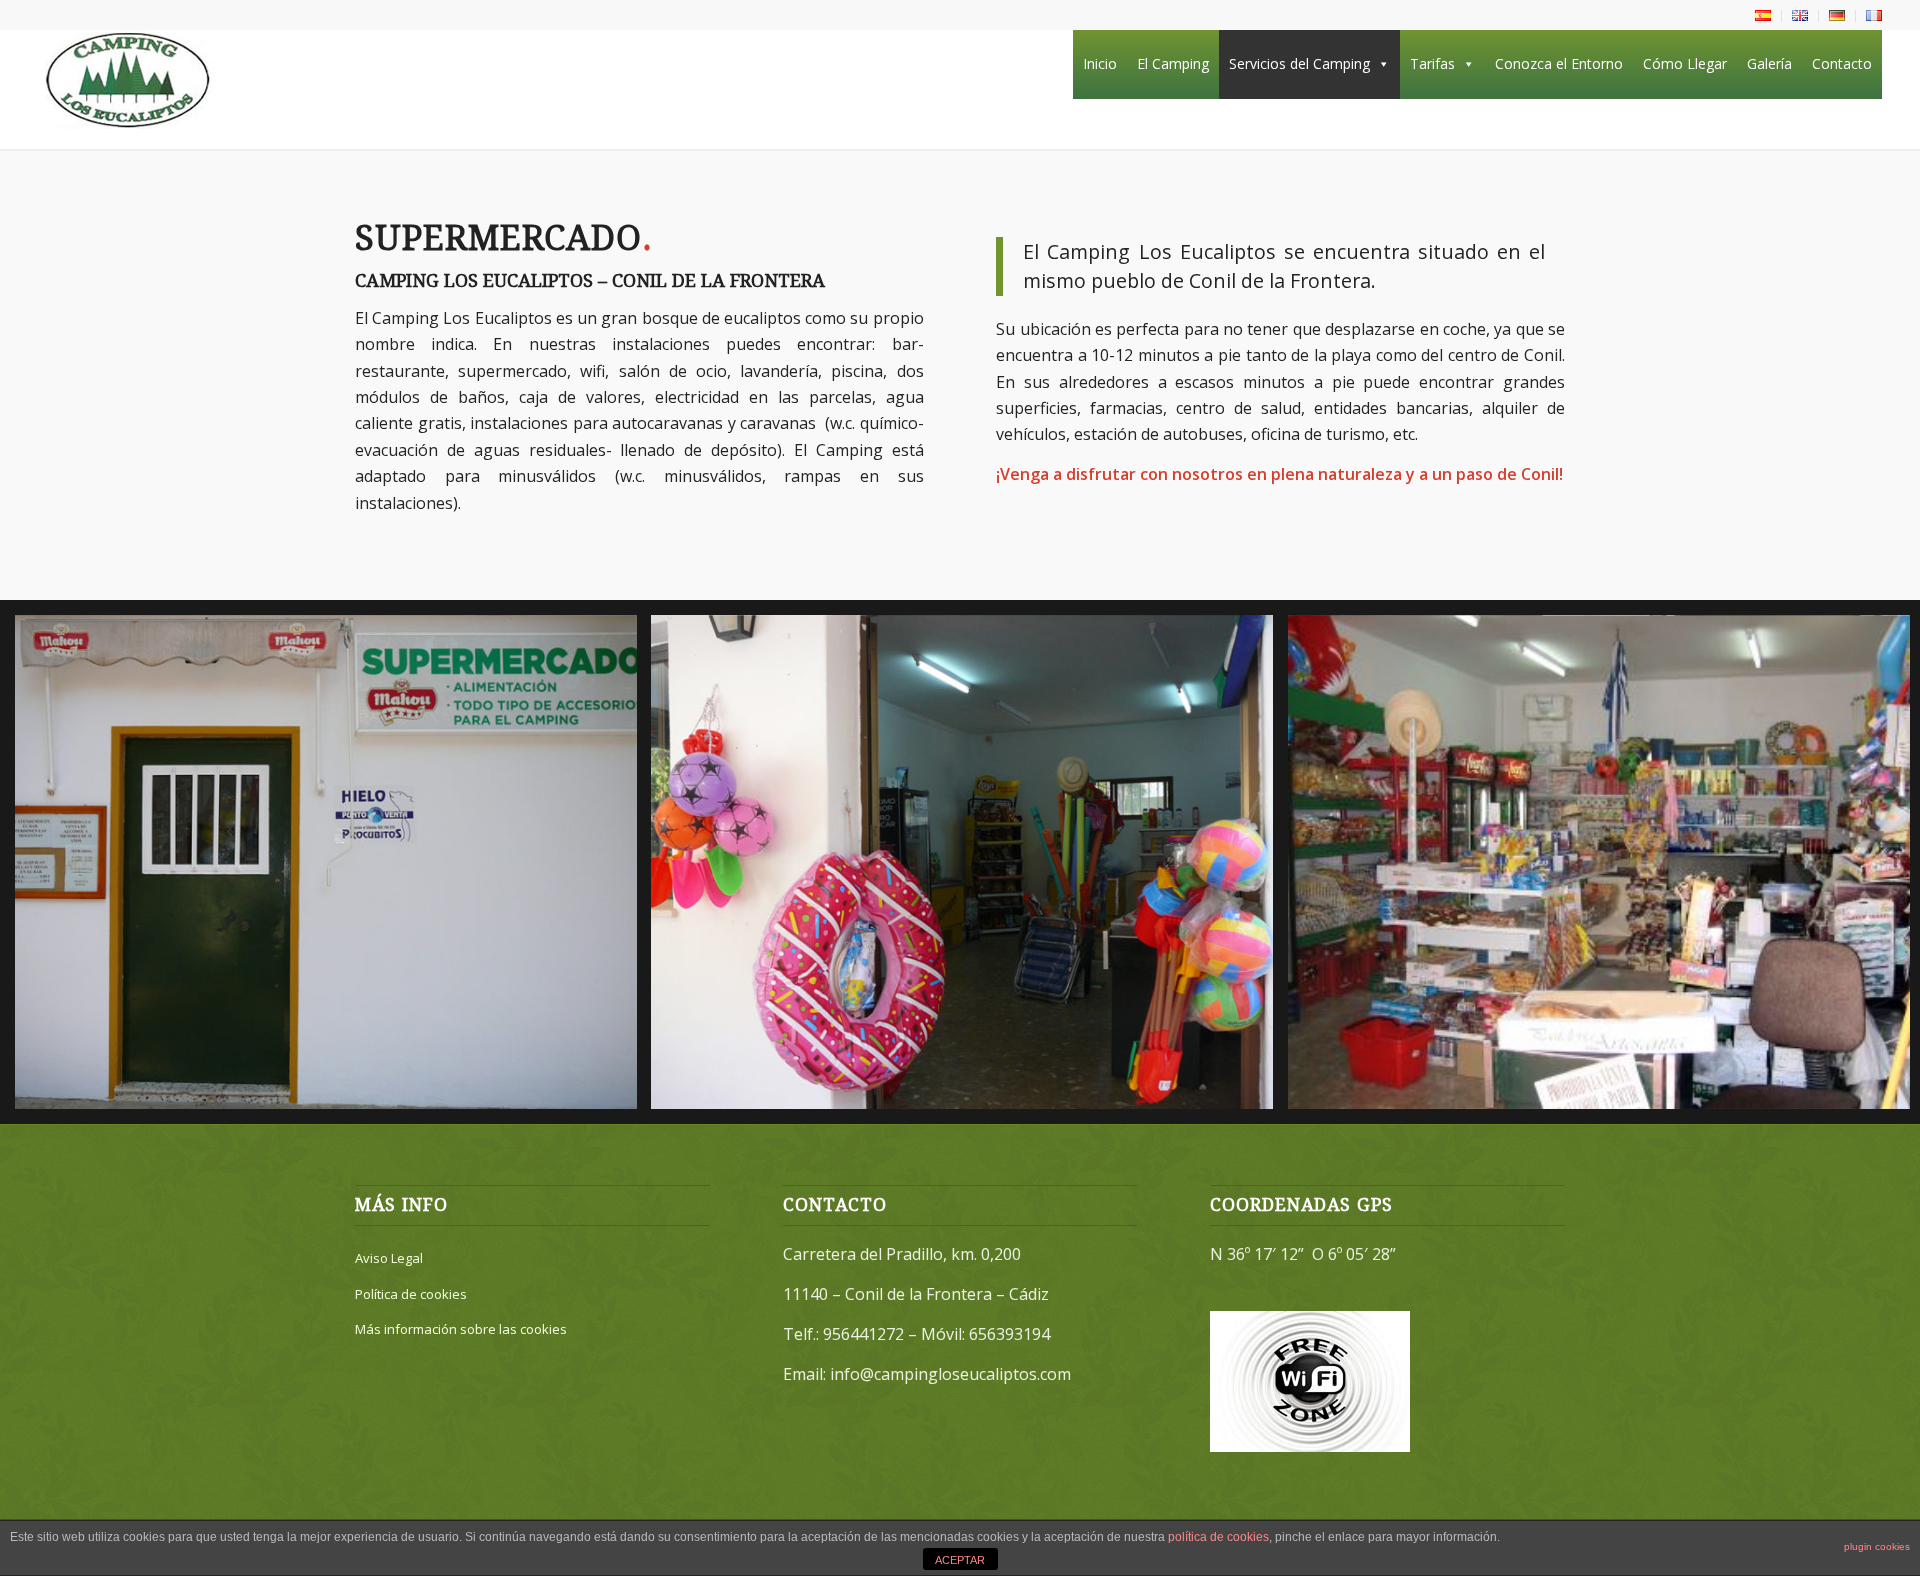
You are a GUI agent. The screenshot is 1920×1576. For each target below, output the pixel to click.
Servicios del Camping (1299, 63)
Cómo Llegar (1685, 63)
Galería (1769, 63)
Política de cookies (411, 1294)
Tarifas (1432, 63)
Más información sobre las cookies (461, 1329)
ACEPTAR (960, 1560)
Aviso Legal (389, 1258)
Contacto (1842, 63)
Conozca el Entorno (1559, 63)
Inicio (1100, 63)
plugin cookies (1877, 1546)
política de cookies (1218, 1537)
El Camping (1173, 63)
